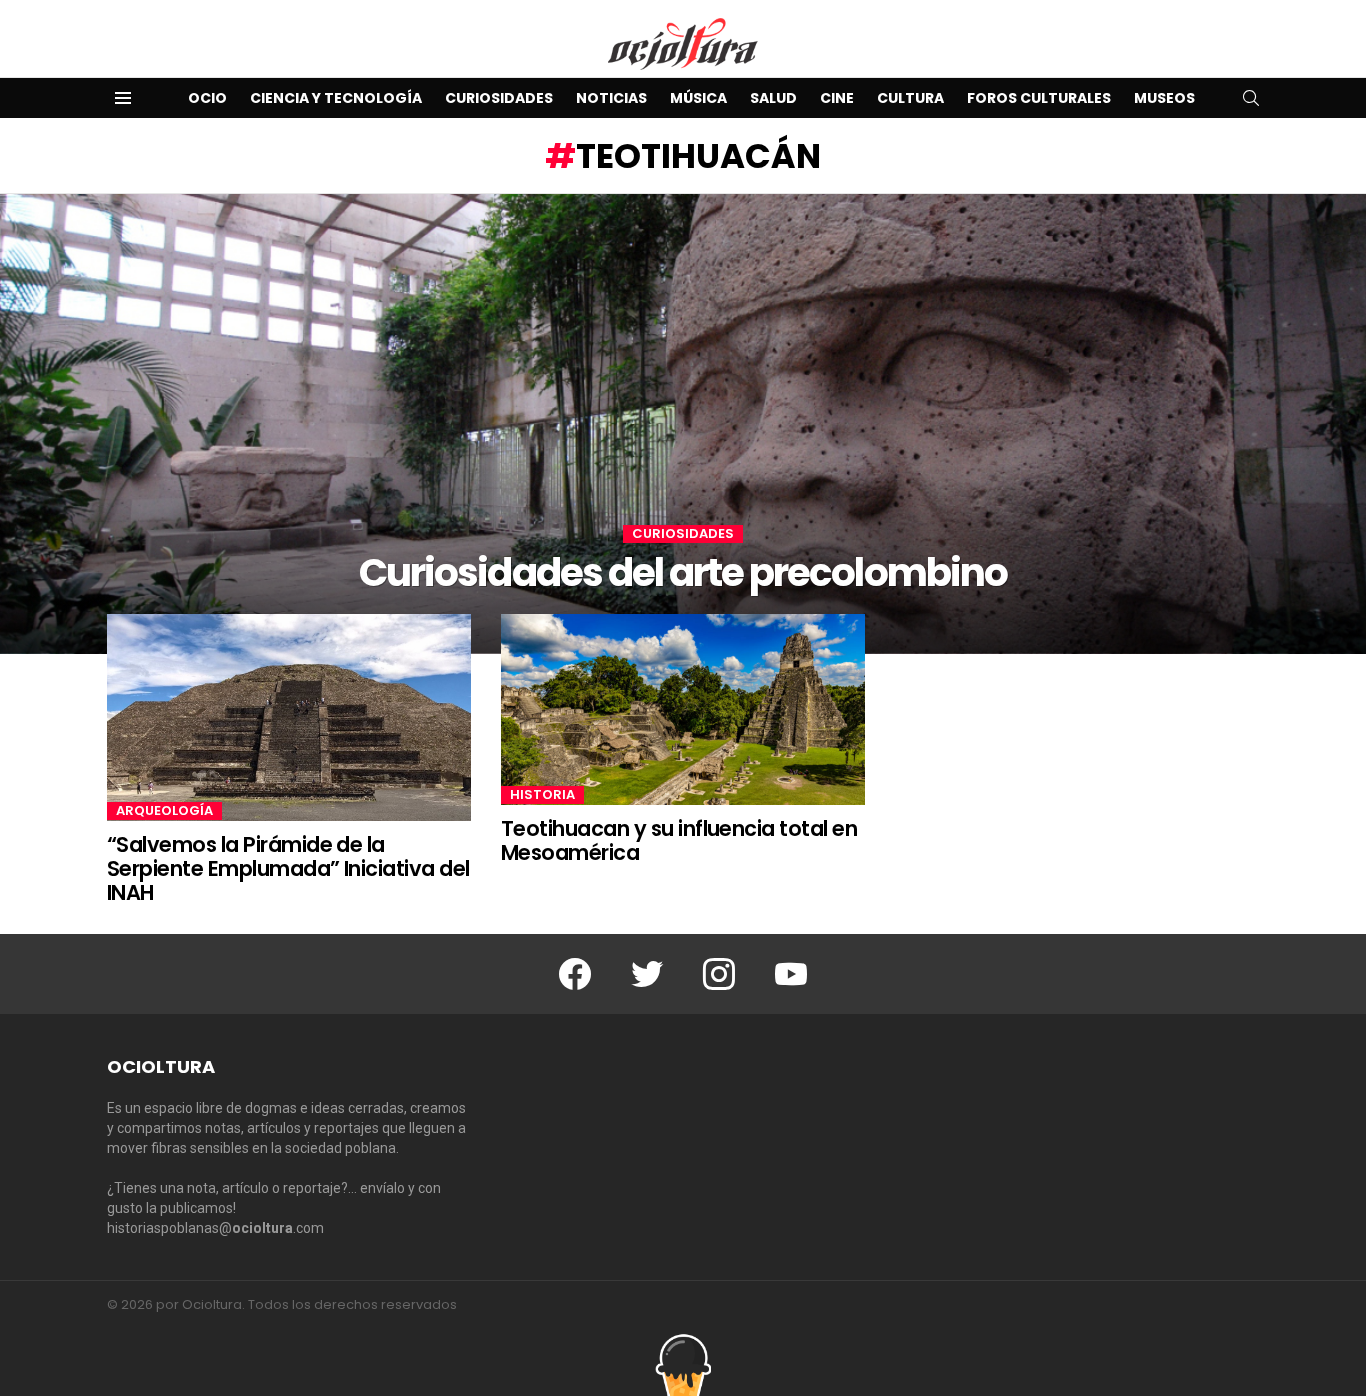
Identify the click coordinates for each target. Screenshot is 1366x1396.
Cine (837, 98)
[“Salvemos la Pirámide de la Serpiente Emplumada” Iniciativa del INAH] (289, 717)
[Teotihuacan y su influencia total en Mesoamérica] (683, 710)
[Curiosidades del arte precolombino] (683, 424)
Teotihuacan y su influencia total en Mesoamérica (679, 840)
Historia (542, 795)
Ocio (207, 98)
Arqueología (164, 811)
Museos (1164, 98)
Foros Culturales (1039, 98)
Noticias (611, 98)
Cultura (910, 98)
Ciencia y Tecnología (336, 98)
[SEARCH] (1251, 98)
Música (698, 98)
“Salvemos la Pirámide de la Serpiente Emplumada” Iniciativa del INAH (288, 868)
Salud (773, 98)
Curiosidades (499, 98)
